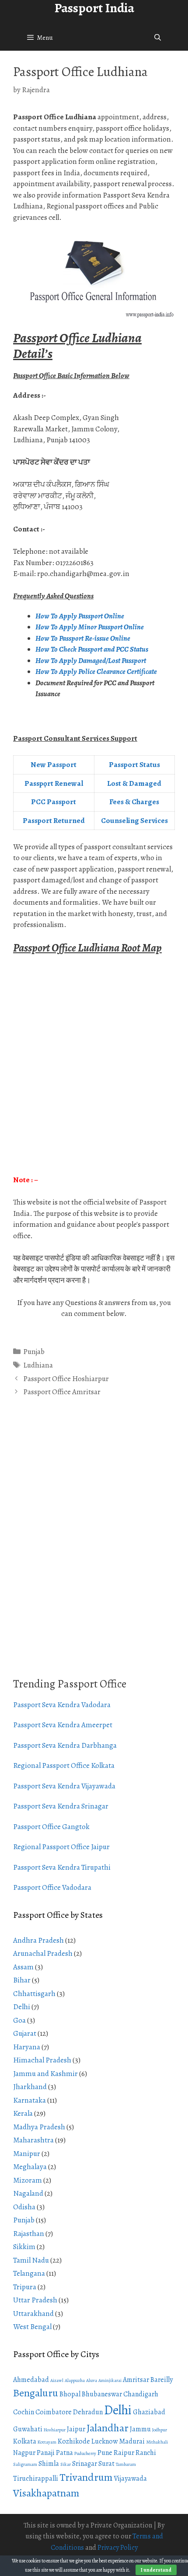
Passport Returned (54, 821)
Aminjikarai (110, 2380)
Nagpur (24, 2453)
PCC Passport (54, 802)
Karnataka (30, 2100)
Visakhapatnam (46, 2493)
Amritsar (136, 2380)
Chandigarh (141, 2394)
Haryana (27, 2047)
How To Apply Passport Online (80, 616)
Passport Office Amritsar (62, 1392)
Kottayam (47, 2442)
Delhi (22, 2007)
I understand (156, 2570)
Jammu (140, 2429)
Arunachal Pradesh (43, 1953)
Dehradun (88, 2412)
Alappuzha (75, 2380)
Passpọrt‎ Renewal (54, 783)
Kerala (23, 2113)
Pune (105, 2453)
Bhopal (70, 2394)
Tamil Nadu (31, 2260)
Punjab (34, 1352)
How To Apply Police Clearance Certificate (96, 672)
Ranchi (146, 2453)
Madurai (132, 2441)
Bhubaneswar (102, 2394)
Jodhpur (160, 2430)
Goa (19, 2020)
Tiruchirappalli (36, 2479)
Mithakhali (157, 2442)
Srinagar (85, 2464)
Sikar (66, 2464)
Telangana (29, 2273)
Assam (23, 1967)
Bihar (22, 1980)
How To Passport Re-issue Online (84, 638)
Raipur (124, 2453)
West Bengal (32, 2327)
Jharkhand (30, 2087)
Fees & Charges (134, 802)
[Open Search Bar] (158, 38)
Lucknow (104, 2441)
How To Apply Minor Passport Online (90, 627)
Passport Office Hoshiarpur (66, 1379)
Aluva (92, 2380)
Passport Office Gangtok (51, 1827)
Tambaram (126, 2464)
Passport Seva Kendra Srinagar (61, 1806)
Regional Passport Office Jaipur (61, 1847)
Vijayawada (130, 2479)
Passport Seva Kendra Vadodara (62, 1705)
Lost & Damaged (134, 783)
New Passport (54, 765)
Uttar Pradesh (35, 2300)
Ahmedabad (31, 2380)
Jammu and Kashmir (45, 2074)
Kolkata (25, 2441)
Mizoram (28, 2180)
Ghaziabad (149, 2412)
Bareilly (162, 2380)
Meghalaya (30, 2167)
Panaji (46, 2453)
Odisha (24, 2207)
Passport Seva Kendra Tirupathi (62, 1867)
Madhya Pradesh (39, 2127)
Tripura (25, 2287)
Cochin (24, 2412)
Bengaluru (36, 2393)
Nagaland (28, 2193)
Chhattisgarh (34, 1994)
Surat (106, 2464)
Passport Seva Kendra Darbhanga (65, 1745)
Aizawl (57, 2380)
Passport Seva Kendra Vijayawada (64, 1786)
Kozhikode (74, 2441)
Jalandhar (108, 2428)
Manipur (27, 2154)
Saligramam (25, 2464)
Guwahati (28, 2429)
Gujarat (25, 2033)
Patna (64, 2453)
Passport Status (134, 765)
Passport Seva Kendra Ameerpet (63, 1725)
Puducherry (85, 2453)
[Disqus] (94, 1547)
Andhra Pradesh (38, 1940)
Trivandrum (86, 2477)
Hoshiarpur (55, 2430)
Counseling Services (134, 821)
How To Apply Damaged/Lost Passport (91, 661)
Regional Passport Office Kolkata (64, 1765)
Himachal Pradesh (42, 2060)
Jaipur (76, 2429)
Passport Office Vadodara (52, 1887)
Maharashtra (33, 2140)
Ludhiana (38, 1365)
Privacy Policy (118, 2548)
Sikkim (24, 2247)
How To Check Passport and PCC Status (92, 649)
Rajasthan (29, 2234)
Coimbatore (54, 2412)
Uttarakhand (33, 2314)
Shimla (49, 2464)
